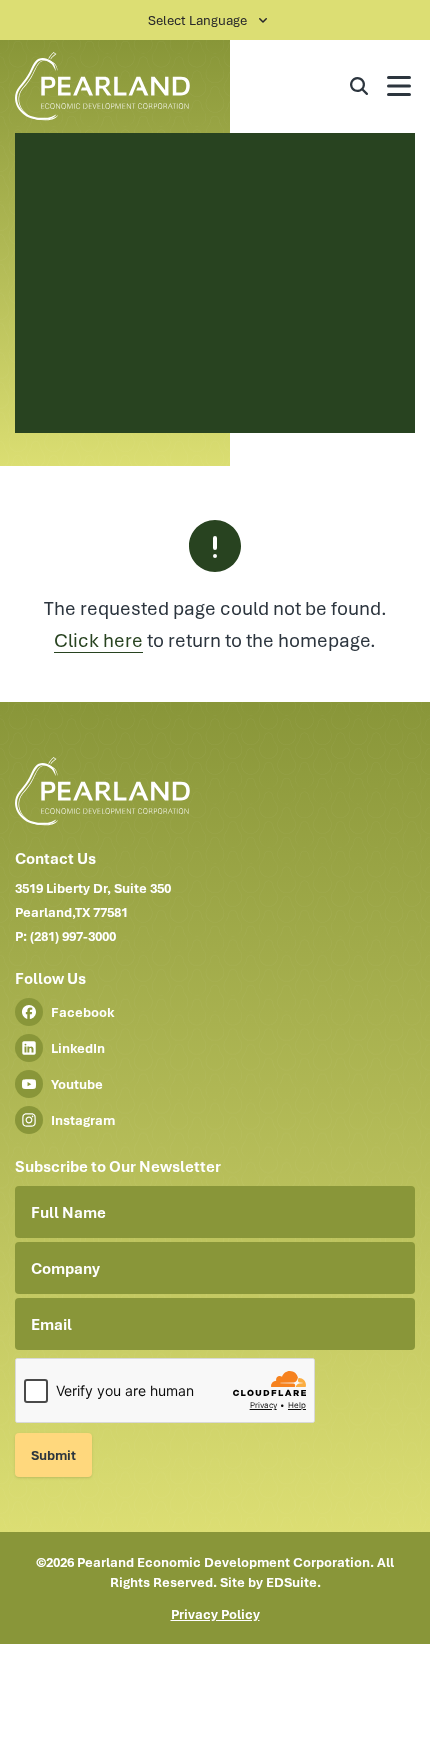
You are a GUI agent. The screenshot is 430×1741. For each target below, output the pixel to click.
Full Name (68, 1212)
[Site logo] (120, 86)
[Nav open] (399, 86)
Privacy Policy (215, 1614)
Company (65, 1268)
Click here (98, 639)
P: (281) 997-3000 (65, 936)
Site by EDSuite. (270, 1582)
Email (51, 1324)
